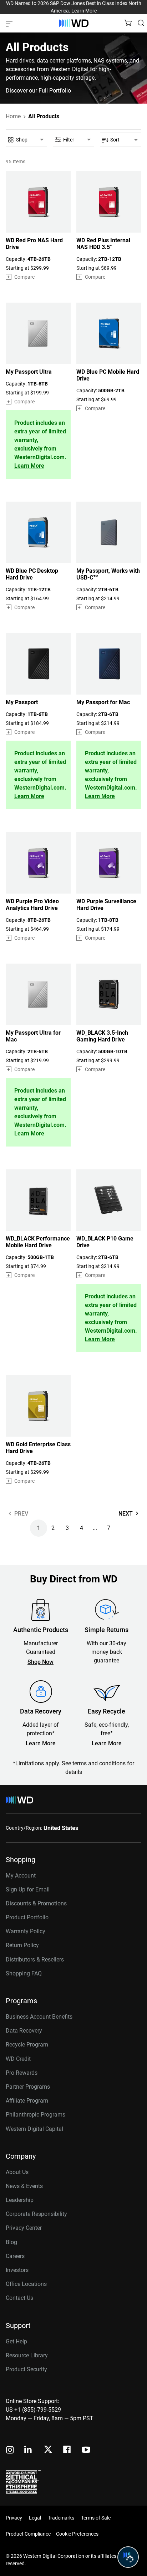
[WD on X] (48, 2450)
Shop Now (40, 1662)
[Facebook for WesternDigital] (67, 2450)
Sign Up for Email (28, 1889)
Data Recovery (24, 2031)
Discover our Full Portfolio (38, 91)
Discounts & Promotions (36, 1903)
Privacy (14, 2518)
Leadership (20, 2200)
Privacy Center (24, 2228)
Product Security (26, 2369)
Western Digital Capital (34, 2129)
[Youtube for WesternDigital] (86, 2450)
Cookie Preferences (77, 2534)
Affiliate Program (27, 2101)
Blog (11, 2242)
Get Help (16, 2341)
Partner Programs (28, 2087)
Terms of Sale (96, 2518)
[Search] (141, 23)
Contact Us (19, 2298)
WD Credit (18, 2059)
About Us (17, 2172)
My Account (21, 1876)
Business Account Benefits (39, 2017)
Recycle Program (27, 2045)
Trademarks (61, 2518)
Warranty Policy (26, 1931)
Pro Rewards (22, 2073)
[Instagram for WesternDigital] (10, 2450)
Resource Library (27, 2355)
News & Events (24, 2186)
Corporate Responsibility (36, 2214)
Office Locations (26, 2284)
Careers (15, 2256)
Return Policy (22, 1945)
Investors (17, 2270)
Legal (35, 2518)
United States (61, 1828)
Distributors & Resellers (35, 1960)
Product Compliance (28, 2534)
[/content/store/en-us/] (74, 23)
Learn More (84, 11)
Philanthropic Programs (36, 2115)
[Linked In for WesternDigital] (29, 2450)
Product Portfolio (27, 1917)
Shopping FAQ (24, 1973)
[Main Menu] (10, 23)
